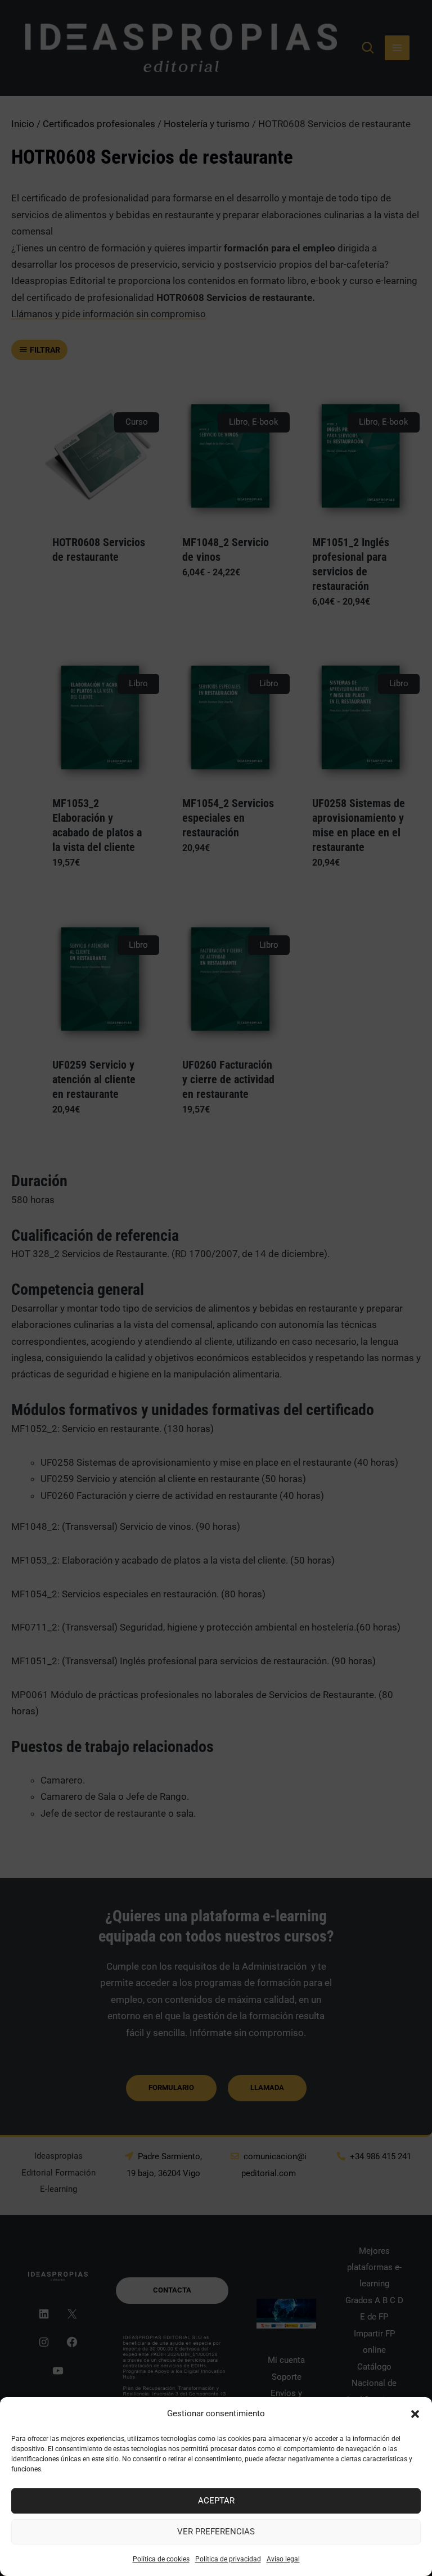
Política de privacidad (228, 2559)
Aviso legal (283, 2559)
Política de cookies (161, 2559)
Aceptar (216, 2501)
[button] (415, 2414)
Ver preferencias (216, 2532)
